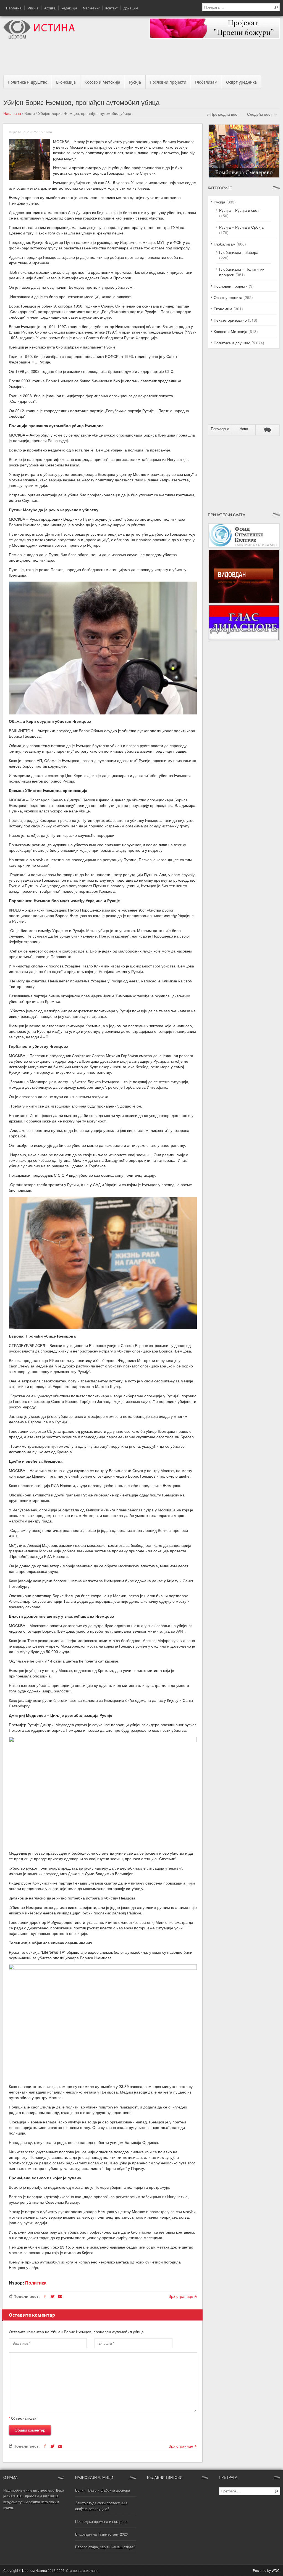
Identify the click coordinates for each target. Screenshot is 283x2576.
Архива (50, 8)
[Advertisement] (141, 59)
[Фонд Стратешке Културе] (244, 546)
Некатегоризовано (230, 320)
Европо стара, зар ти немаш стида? (105, 2547)
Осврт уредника (241, 82)
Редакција (69, 8)
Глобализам (206, 82)
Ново (244, 429)
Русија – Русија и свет (239, 210)
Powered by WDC (266, 2570)
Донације (131, 8)
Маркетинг (91, 8)
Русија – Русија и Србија (241, 227)
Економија (66, 82)
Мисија (33, 8)
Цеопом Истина (35, 2570)
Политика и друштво (27, 82)
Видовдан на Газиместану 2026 (101, 2534)
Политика (36, 2283)
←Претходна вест (223, 114)
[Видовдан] (244, 602)
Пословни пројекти (168, 82)
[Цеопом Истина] (39, 38)
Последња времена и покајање (101, 2521)
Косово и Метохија (102, 82)
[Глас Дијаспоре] (244, 639)
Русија (135, 82)
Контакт (112, 8)
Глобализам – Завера (239, 252)
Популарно (220, 429)
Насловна (14, 8)
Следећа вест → (262, 114)
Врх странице (181, 2296)
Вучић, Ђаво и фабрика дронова (103, 2490)
